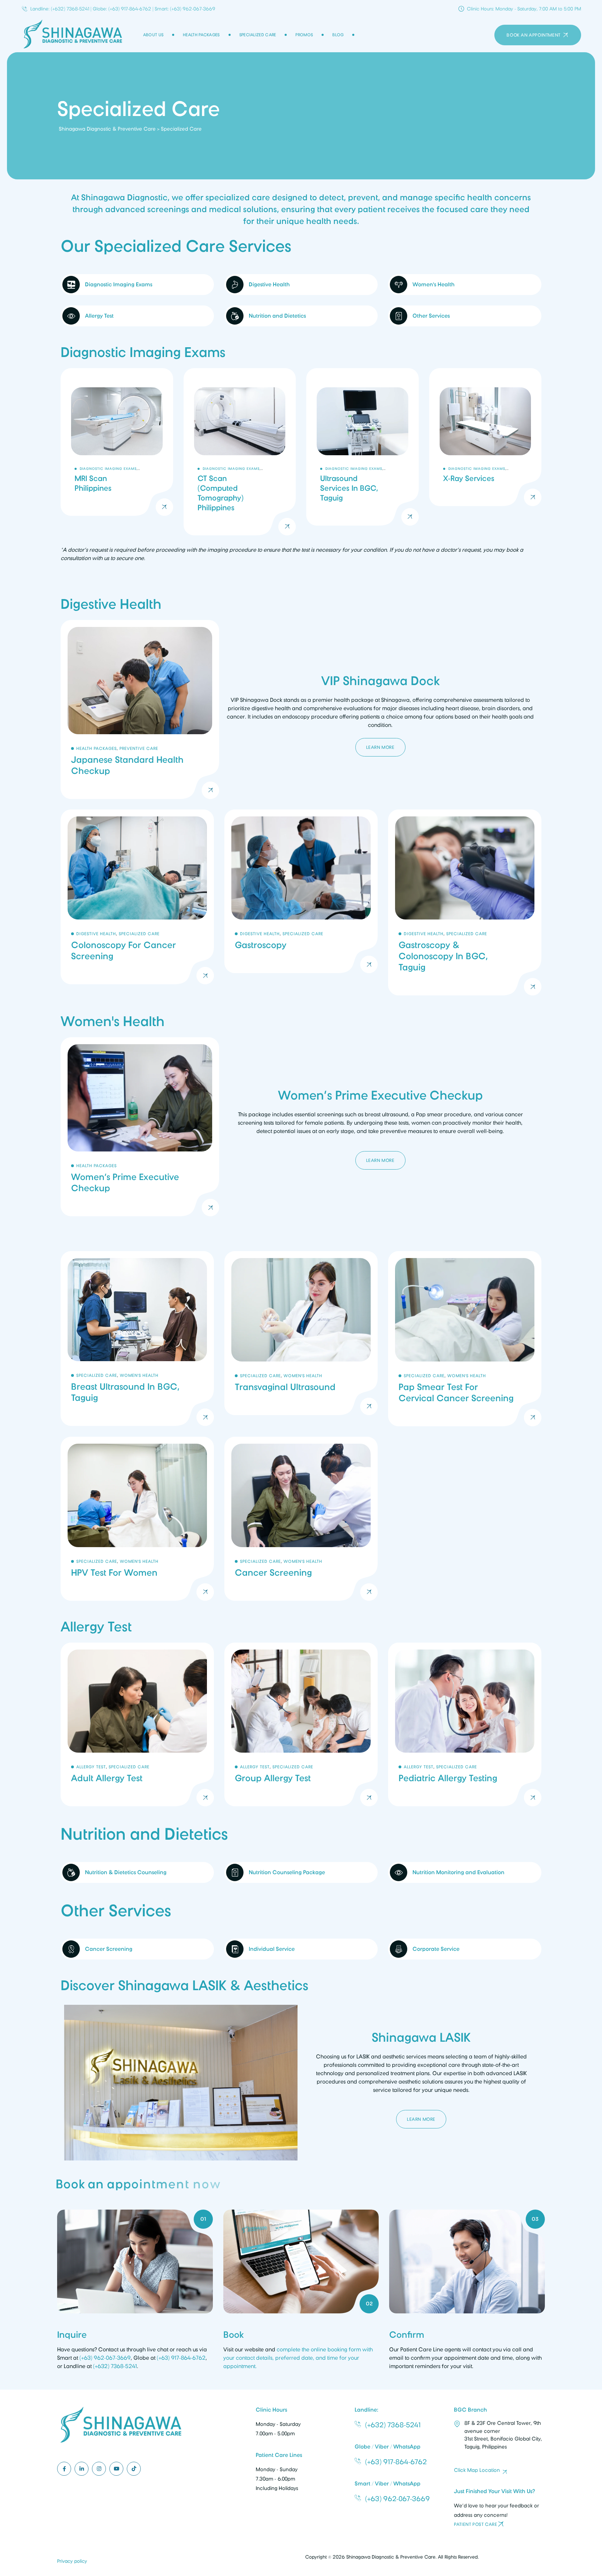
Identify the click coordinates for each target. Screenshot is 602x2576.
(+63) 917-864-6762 (181, 2358)
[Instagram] (99, 2468)
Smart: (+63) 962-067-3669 (185, 9)
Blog (338, 35)
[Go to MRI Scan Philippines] (117, 452)
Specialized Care (258, 35)
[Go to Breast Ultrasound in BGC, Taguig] (137, 1339)
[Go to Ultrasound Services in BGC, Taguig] (362, 452)
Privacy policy (72, 2561)
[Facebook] (64, 2468)
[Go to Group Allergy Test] (301, 1725)
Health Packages (201, 35)
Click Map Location (477, 2470)
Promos (304, 35)
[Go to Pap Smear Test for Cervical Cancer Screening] (465, 1339)
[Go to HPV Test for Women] (137, 1519)
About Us (153, 35)
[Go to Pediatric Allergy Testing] (465, 1725)
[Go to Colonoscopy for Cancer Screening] (137, 903)
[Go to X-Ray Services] (485, 452)
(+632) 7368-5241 (115, 2366)
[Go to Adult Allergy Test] (137, 1725)
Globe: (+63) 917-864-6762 (122, 9)
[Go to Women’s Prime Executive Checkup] (140, 1127)
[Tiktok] (134, 2468)
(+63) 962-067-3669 (105, 2358)
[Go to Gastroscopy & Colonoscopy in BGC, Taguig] (465, 903)
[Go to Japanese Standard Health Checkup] (140, 709)
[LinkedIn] (82, 2468)
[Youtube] (116, 2468)
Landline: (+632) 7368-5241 (60, 9)
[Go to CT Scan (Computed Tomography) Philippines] (240, 452)
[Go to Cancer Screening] (301, 1519)
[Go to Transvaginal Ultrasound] (301, 1339)
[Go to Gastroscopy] (301, 903)
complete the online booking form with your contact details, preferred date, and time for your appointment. (298, 2358)
